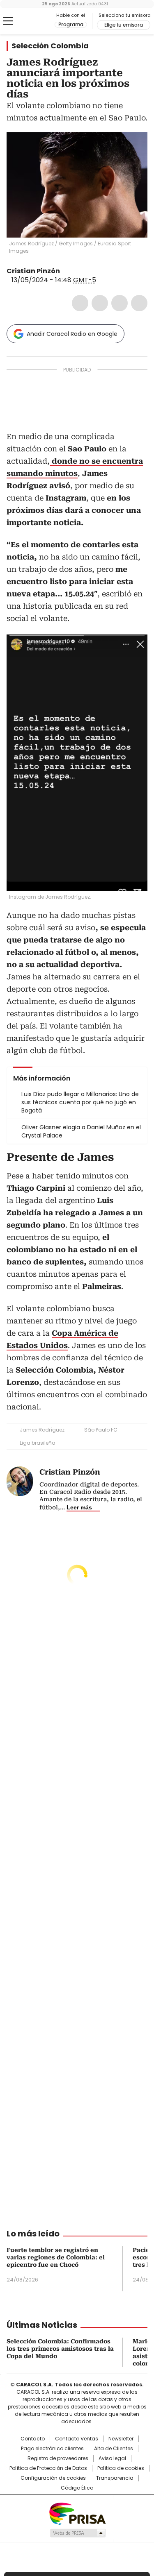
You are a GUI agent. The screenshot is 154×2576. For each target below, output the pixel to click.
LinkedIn (120, 303)
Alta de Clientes (114, 2449)
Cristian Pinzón (33, 271)
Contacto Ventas (77, 2439)
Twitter (100, 303)
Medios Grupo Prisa (77, 2533)
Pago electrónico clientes (52, 2449)
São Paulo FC (101, 1430)
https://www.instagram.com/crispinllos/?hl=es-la (76, 271)
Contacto (33, 2439)
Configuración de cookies (53, 2478)
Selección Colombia (50, 46)
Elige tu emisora (124, 25)
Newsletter (121, 2439)
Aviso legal (112, 2458)
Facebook (80, 303)
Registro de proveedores (58, 2458)
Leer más (79, 1507)
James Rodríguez (42, 1430)
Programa (71, 25)
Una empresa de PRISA (77, 2513)
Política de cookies (121, 2468)
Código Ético (77, 2488)
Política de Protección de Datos (48, 2468)
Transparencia (115, 2478)
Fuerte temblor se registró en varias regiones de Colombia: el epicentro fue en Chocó (56, 2257)
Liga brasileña (38, 1443)
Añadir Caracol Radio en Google (72, 334)
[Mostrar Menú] (8, 21)
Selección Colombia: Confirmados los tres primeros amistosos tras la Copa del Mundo (60, 2349)
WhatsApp (139, 303)
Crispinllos (66, 271)
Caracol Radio (41, 21)
